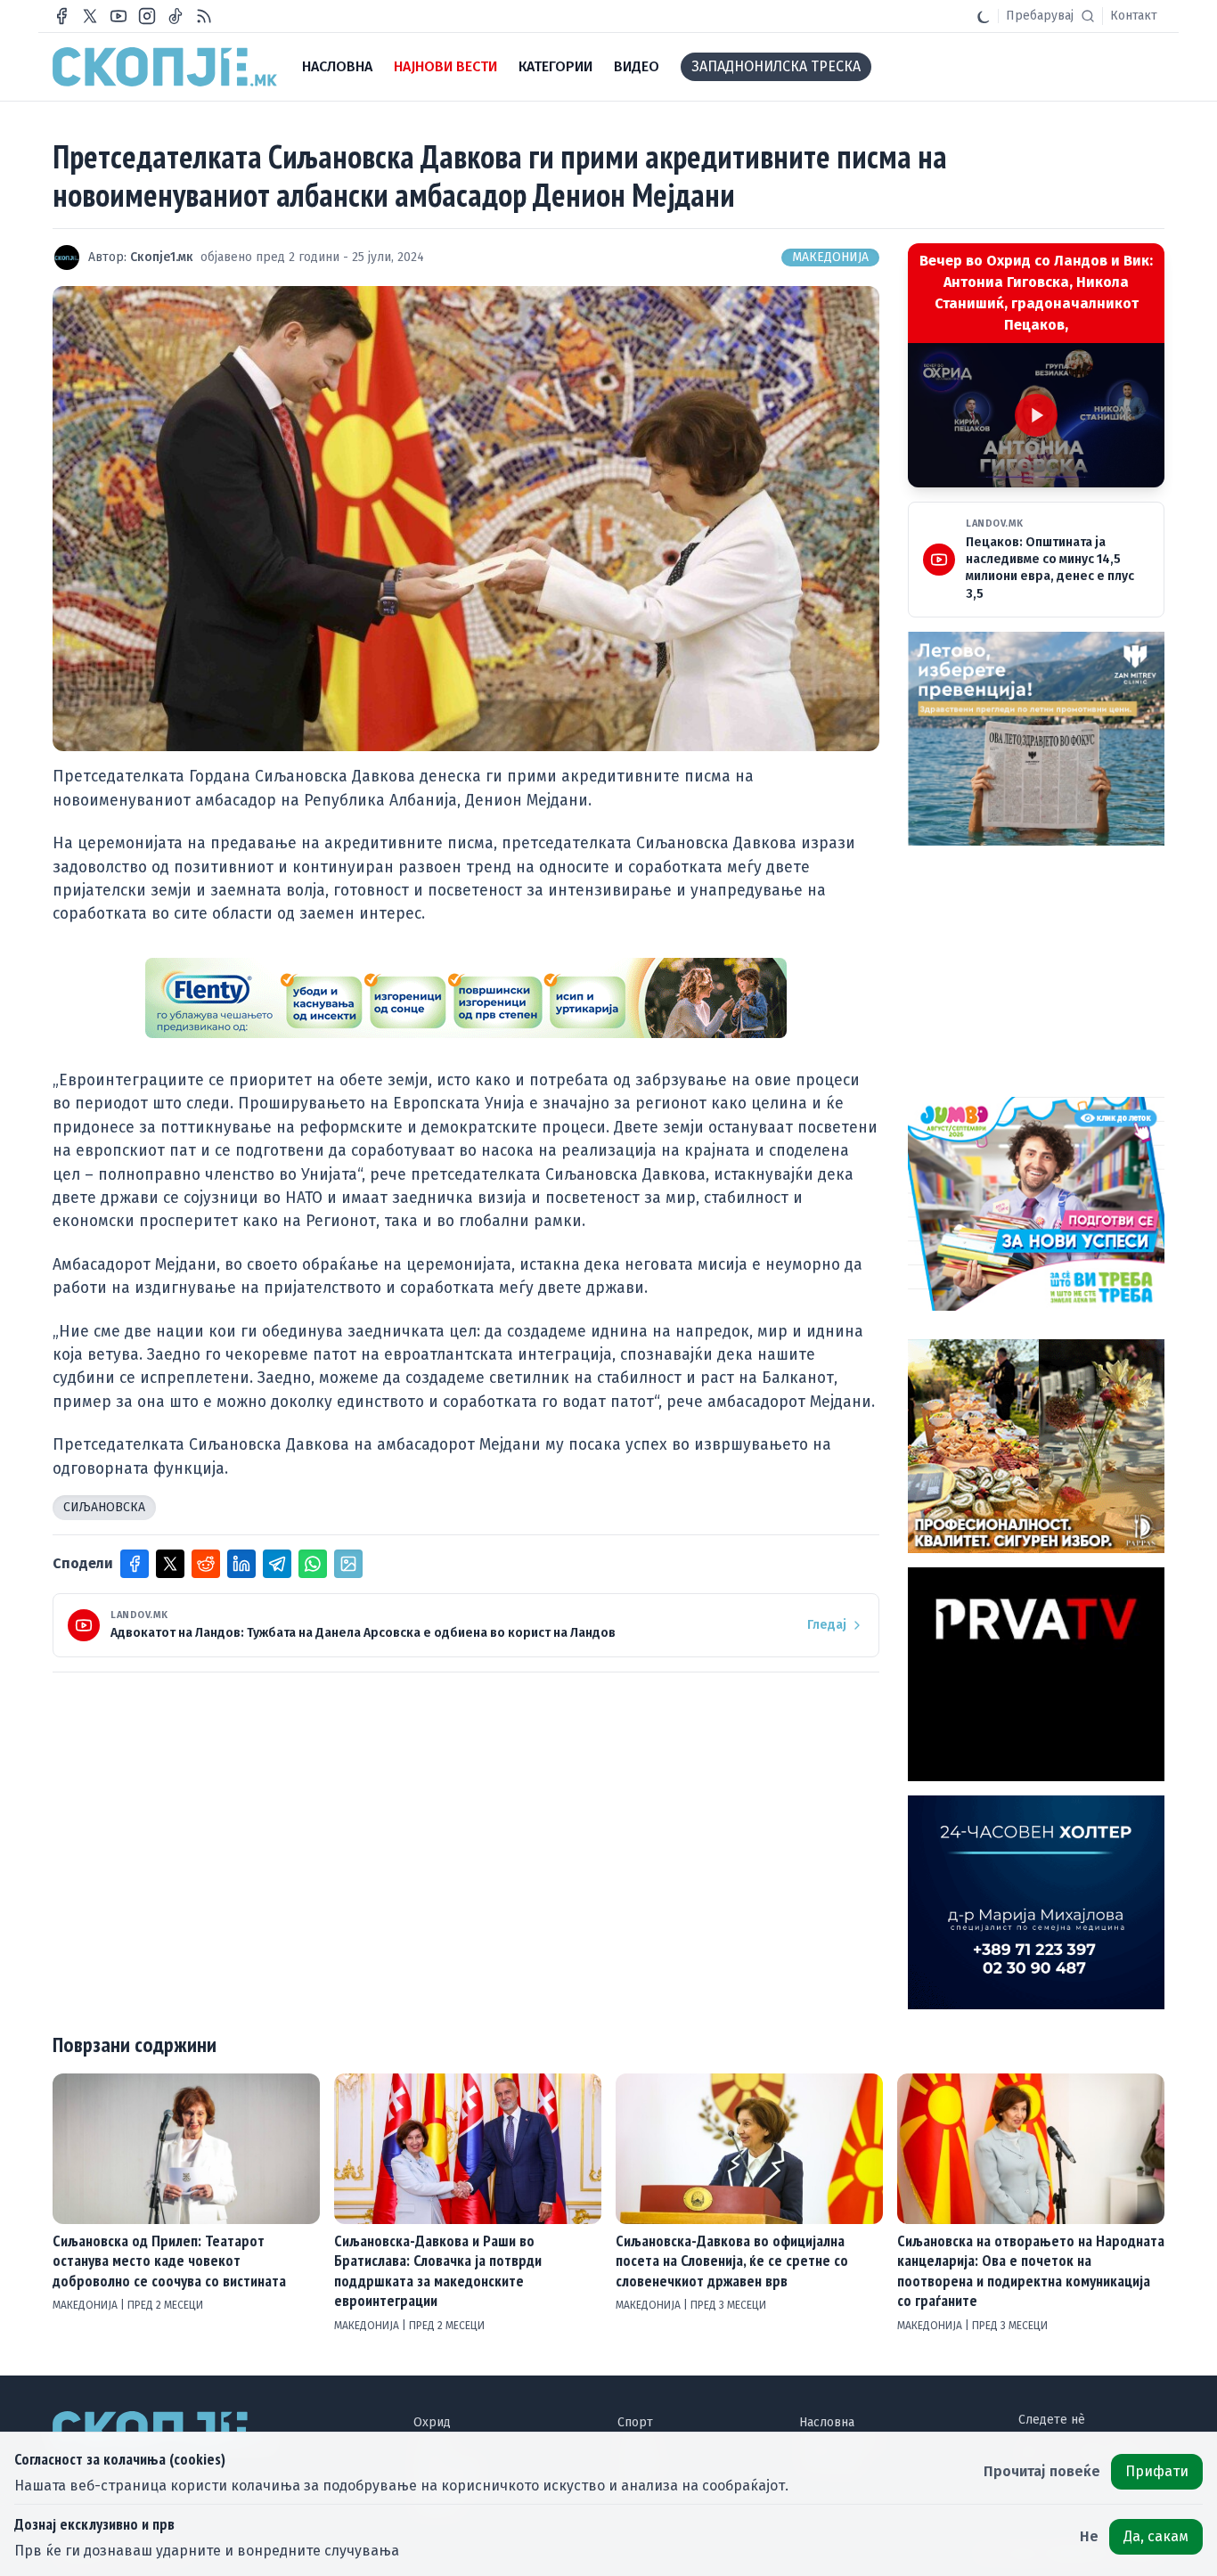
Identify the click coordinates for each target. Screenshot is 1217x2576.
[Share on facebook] (135, 1564)
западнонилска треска (776, 66)
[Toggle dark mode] (984, 16)
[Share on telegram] (277, 1564)
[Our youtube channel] (118, 16)
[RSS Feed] (204, 16)
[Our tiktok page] (176, 16)
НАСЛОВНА (337, 66)
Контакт (1134, 16)
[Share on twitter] (170, 1564)
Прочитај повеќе (1042, 2471)
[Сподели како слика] (348, 1564)
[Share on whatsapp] (313, 1564)
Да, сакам (1156, 2536)
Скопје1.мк (162, 257)
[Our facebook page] (61, 16)
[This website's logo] (165, 67)
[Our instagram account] (147, 16)
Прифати (1157, 2471)
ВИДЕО (637, 66)
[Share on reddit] (206, 1564)
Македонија (830, 257)
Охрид (432, 2422)
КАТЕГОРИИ (555, 66)
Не (1089, 2536)
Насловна (827, 2422)
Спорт (635, 2422)
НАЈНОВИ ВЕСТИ (445, 66)
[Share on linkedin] (241, 1564)
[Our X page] (90, 16)
